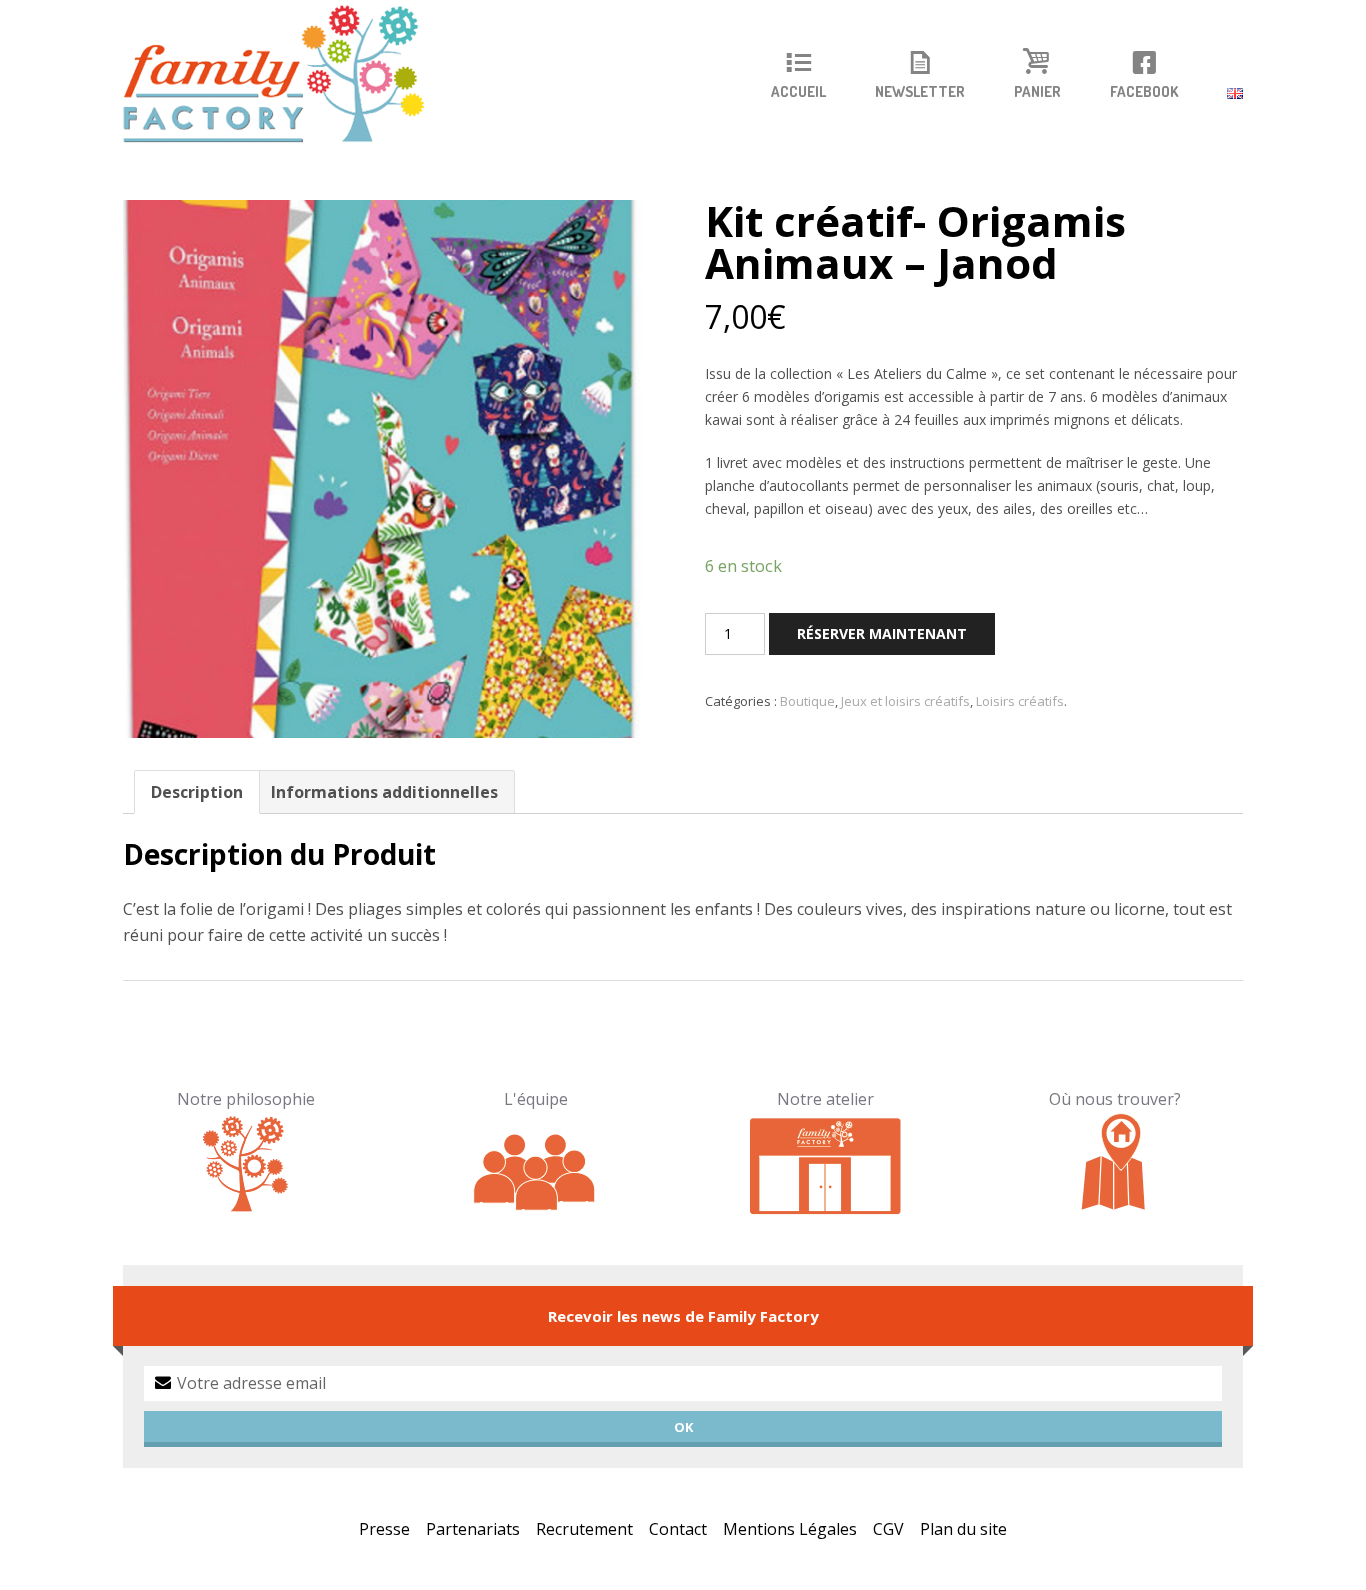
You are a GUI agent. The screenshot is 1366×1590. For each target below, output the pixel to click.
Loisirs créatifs (1020, 701)
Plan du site (963, 1529)
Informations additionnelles (384, 792)
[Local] (825, 1163)
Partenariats (473, 1529)
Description (197, 792)
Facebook (1144, 92)
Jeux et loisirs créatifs (905, 701)
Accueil (798, 92)
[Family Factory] (286, 75)
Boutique (807, 701)
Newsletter (920, 92)
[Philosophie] (246, 1163)
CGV (888, 1529)
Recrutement (584, 1529)
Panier (1037, 92)
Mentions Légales (790, 1529)
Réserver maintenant (882, 633)
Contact (678, 1529)
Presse (384, 1529)
